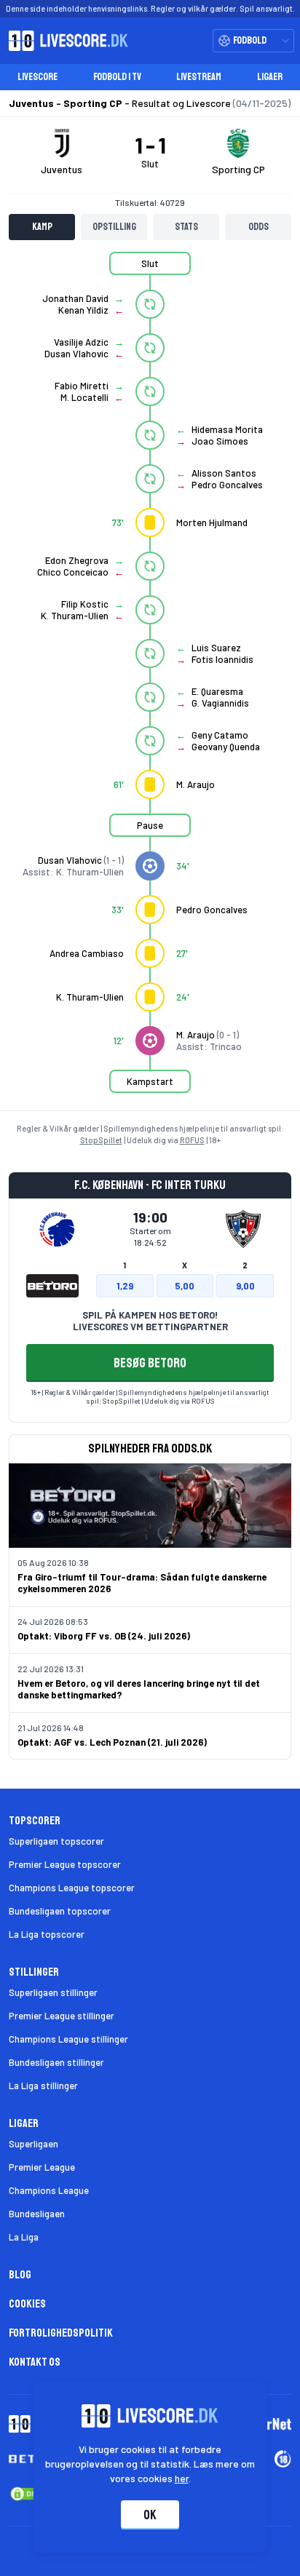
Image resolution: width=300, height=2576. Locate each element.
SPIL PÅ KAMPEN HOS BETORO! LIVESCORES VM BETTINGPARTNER (150, 1321)
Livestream (199, 77)
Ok (150, 2515)
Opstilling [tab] (114, 227)
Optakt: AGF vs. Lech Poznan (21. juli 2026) (112, 1742)
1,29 (125, 1286)
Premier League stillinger (62, 2016)
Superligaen (33, 2144)
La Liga (24, 2237)
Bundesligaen (37, 2214)
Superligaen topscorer (56, 1841)
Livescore (37, 77)
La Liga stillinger (43, 2086)
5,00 (185, 1286)
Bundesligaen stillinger (56, 2062)
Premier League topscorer (65, 1864)
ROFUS (192, 1140)
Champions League (49, 2190)
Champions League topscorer (72, 1888)
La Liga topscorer (47, 1934)
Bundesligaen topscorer (60, 1911)
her (182, 2478)
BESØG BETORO (150, 1363)
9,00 (245, 1286)
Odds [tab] (258, 227)
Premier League (42, 2167)
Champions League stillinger (68, 2039)
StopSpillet (101, 1140)
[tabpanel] (150, 681)
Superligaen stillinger (53, 1992)
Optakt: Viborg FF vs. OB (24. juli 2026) (104, 1636)
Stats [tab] (186, 227)
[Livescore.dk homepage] (64, 41)
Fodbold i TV (117, 77)
